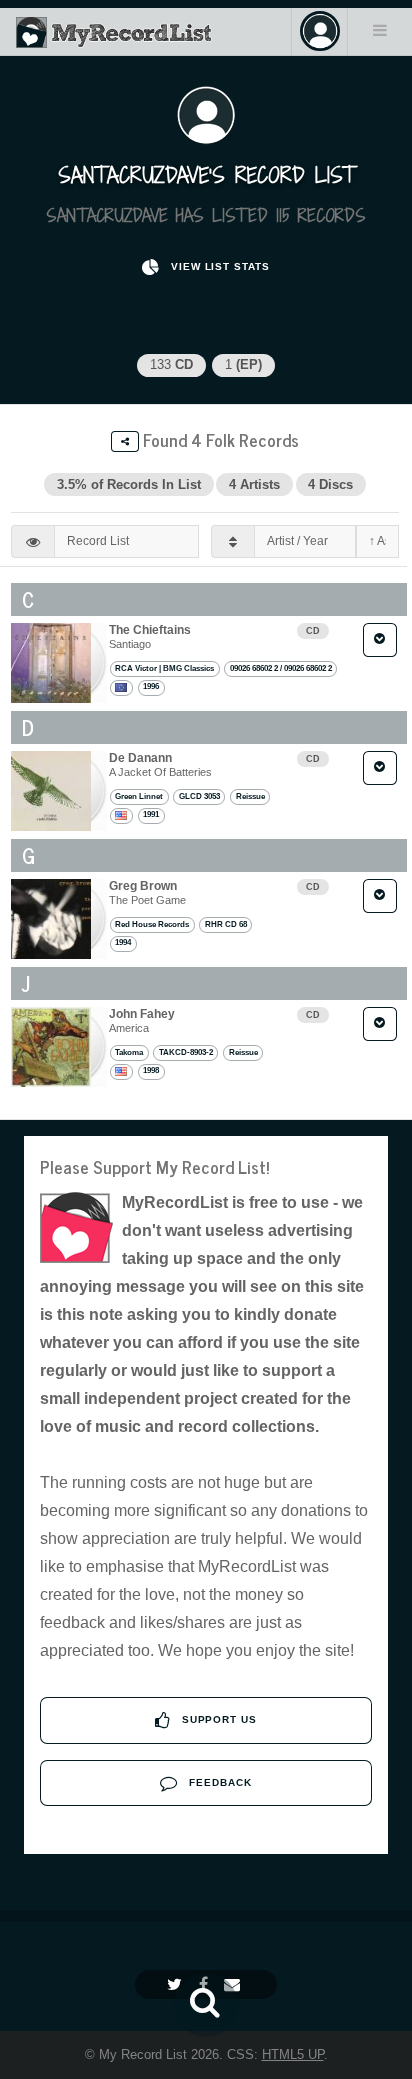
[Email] (234, 1984)
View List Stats (218, 266)
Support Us (218, 1719)
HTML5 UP (293, 2054)
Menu (380, 30)
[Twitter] (177, 1984)
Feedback (218, 1782)
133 (171, 364)
